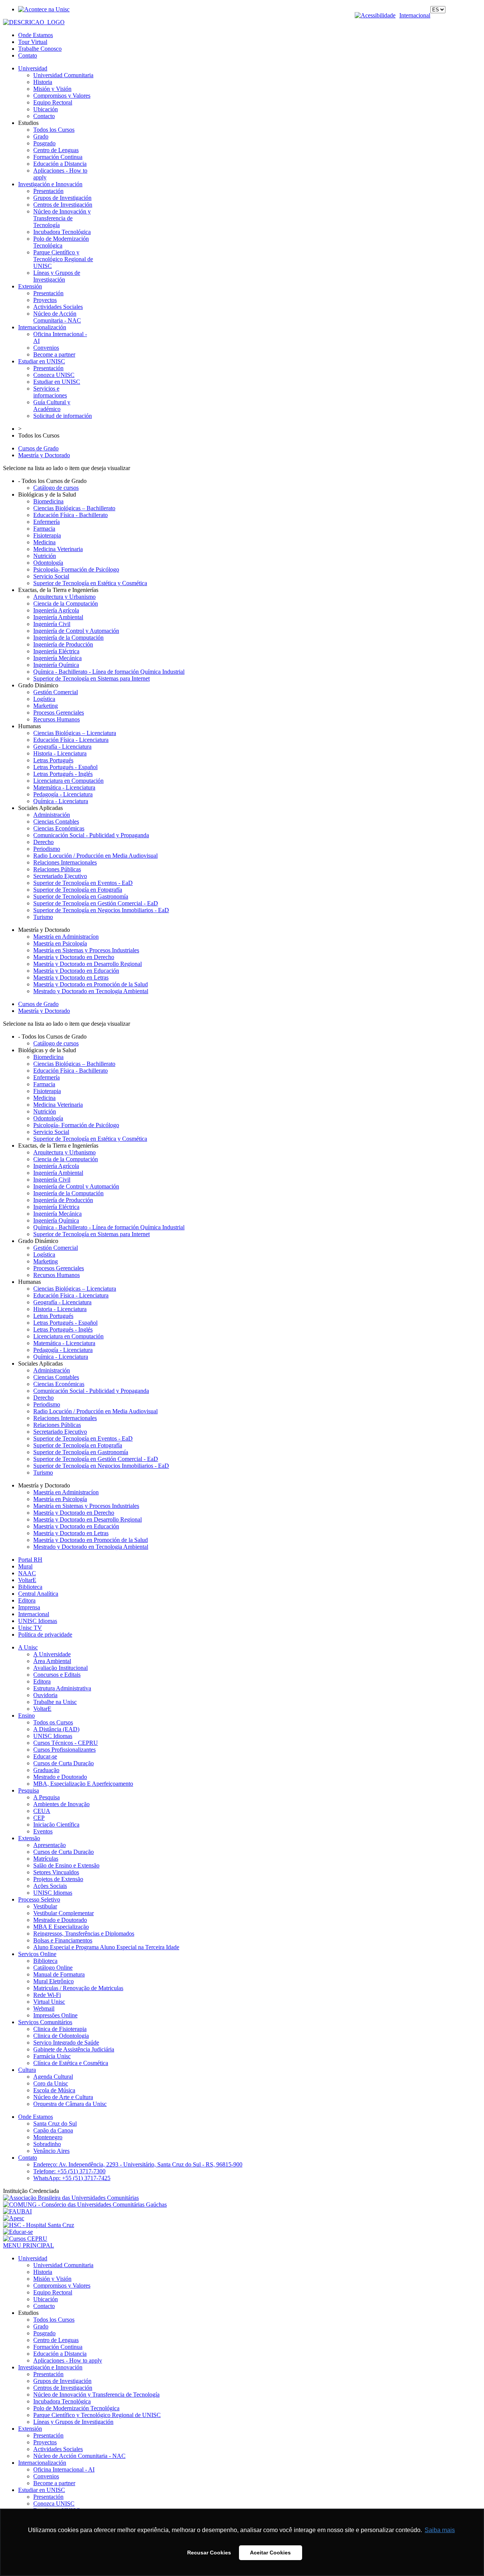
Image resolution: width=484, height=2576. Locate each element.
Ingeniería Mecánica (57, 658)
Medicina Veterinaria (58, 549)
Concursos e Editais (57, 1675)
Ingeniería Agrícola (56, 610)
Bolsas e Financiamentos (63, 1940)
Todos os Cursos (53, 1722)
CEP (39, 1818)
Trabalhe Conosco (40, 49)
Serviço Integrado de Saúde (66, 2043)
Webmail (44, 2008)
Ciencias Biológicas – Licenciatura (75, 733)
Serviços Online (37, 1954)
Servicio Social (51, 576)
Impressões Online (55, 2015)
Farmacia (44, 529)
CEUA (42, 1811)
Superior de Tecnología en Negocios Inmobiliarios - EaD (101, 910)
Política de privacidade (45, 1635)
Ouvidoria (45, 1695)
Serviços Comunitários (45, 2022)
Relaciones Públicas (57, 869)
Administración (52, 815)
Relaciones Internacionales (65, 862)
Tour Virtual (33, 42)
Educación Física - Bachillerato (71, 515)
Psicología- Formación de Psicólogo (76, 569)
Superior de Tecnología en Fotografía (78, 890)
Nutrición (45, 556)
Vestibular (45, 1906)
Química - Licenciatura (61, 801)
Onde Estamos (36, 35)
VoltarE (27, 1580)
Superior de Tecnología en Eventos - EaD (83, 883)
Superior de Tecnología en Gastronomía (81, 896)
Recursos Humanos (57, 719)
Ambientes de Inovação (61, 1804)
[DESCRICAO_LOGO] (34, 22)
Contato (28, 55)
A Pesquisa (47, 1797)
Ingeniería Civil (52, 624)
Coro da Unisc (51, 2083)
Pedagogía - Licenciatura (63, 794)
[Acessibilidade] (377, 15)
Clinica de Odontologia (61, 2036)
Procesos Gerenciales (59, 713)
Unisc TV (30, 1628)
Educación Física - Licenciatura (71, 740)
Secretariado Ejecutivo (60, 876)
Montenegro (48, 2137)
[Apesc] (14, 2218)
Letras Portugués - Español (65, 767)
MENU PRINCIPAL (29, 2245)
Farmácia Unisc (52, 2056)
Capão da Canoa (53, 2130)
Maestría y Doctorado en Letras (71, 977)
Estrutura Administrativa (62, 1688)
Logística (44, 699)
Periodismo (47, 849)
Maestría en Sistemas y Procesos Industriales (86, 950)
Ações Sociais (50, 1886)
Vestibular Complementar (64, 1913)
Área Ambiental (52, 1661)
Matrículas (46, 1859)
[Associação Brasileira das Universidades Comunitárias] (71, 2198)
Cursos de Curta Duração (64, 1763)
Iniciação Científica (56, 1825)
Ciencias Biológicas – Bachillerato (74, 508)
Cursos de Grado (38, 448)
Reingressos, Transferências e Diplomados (84, 1934)
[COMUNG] (85, 2205)
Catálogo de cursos (56, 488)
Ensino (26, 1716)
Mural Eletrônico (54, 1981)
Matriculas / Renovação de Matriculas (78, 1988)
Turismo (43, 917)
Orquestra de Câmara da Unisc (70, 2104)
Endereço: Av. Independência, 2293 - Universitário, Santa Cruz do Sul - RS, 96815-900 (138, 2164)
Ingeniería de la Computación (68, 638)
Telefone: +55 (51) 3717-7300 (69, 2171)
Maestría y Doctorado (44, 455)
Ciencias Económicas (59, 828)
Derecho (43, 842)
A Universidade (52, 1654)
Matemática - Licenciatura (64, 787)
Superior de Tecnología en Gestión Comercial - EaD (96, 903)
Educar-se (45, 1756)
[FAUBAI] (17, 2211)
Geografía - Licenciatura (62, 747)
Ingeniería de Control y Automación (76, 631)
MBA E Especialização (61, 1927)
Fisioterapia (47, 535)
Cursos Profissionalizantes (64, 1750)
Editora (27, 1600)
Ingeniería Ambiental (58, 617)
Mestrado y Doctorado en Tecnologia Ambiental (91, 991)
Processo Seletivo (39, 1899)
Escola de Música (54, 2090)
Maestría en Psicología (60, 943)
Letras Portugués (53, 760)
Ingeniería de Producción (63, 644)
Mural (25, 1566)
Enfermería (47, 522)
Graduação (46, 1770)
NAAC (27, 1573)
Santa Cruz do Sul (55, 2124)
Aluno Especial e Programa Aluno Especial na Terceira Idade (106, 1947)
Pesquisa (29, 1790)
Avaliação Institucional (60, 1668)
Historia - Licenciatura (60, 753)
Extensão (29, 1838)
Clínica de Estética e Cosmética (71, 2063)
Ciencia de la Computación (66, 604)
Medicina (44, 542)
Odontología (48, 563)
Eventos (43, 1831)
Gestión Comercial (56, 692)
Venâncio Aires (51, 2151)
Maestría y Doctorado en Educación (76, 971)
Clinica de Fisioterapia (60, 2029)
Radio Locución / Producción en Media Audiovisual (95, 856)
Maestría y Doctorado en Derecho (74, 957)
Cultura (27, 2070)
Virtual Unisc (49, 2002)
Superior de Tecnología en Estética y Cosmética (90, 583)
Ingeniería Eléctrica (56, 651)
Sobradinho (47, 2144)
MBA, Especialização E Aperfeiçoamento (83, 1784)
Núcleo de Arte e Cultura (63, 2097)
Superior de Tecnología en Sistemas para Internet (92, 678)
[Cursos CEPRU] (25, 2239)
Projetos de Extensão (58, 1879)
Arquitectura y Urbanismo (64, 597)
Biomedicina (48, 501)
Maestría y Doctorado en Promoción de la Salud (91, 984)
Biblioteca (30, 1587)
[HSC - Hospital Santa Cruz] (39, 2225)
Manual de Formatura (59, 1974)
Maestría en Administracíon (66, 937)
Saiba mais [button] (440, 2530)
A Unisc (28, 1647)
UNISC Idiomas (38, 1621)
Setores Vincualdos (56, 1872)
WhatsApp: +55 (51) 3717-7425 (72, 2178)
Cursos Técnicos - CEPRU (66, 1743)
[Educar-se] (18, 2232)
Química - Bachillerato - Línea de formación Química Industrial (109, 672)
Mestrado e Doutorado (60, 1777)
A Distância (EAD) (56, 1729)
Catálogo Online (53, 1968)
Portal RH (30, 1560)
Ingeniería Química (56, 665)
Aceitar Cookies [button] (270, 2553)
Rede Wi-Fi (47, 1995)
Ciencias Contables (56, 822)
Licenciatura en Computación (68, 781)
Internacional (415, 15)
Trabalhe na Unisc (55, 1702)
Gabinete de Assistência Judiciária (74, 2049)
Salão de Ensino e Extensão (66, 1865)
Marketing (46, 706)
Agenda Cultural (53, 2077)
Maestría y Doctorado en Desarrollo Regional (88, 964)
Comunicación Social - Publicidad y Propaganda (91, 835)
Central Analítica (38, 1594)
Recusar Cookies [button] (209, 2553)
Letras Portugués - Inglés (63, 774)
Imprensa (29, 1607)
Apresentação (50, 1845)
